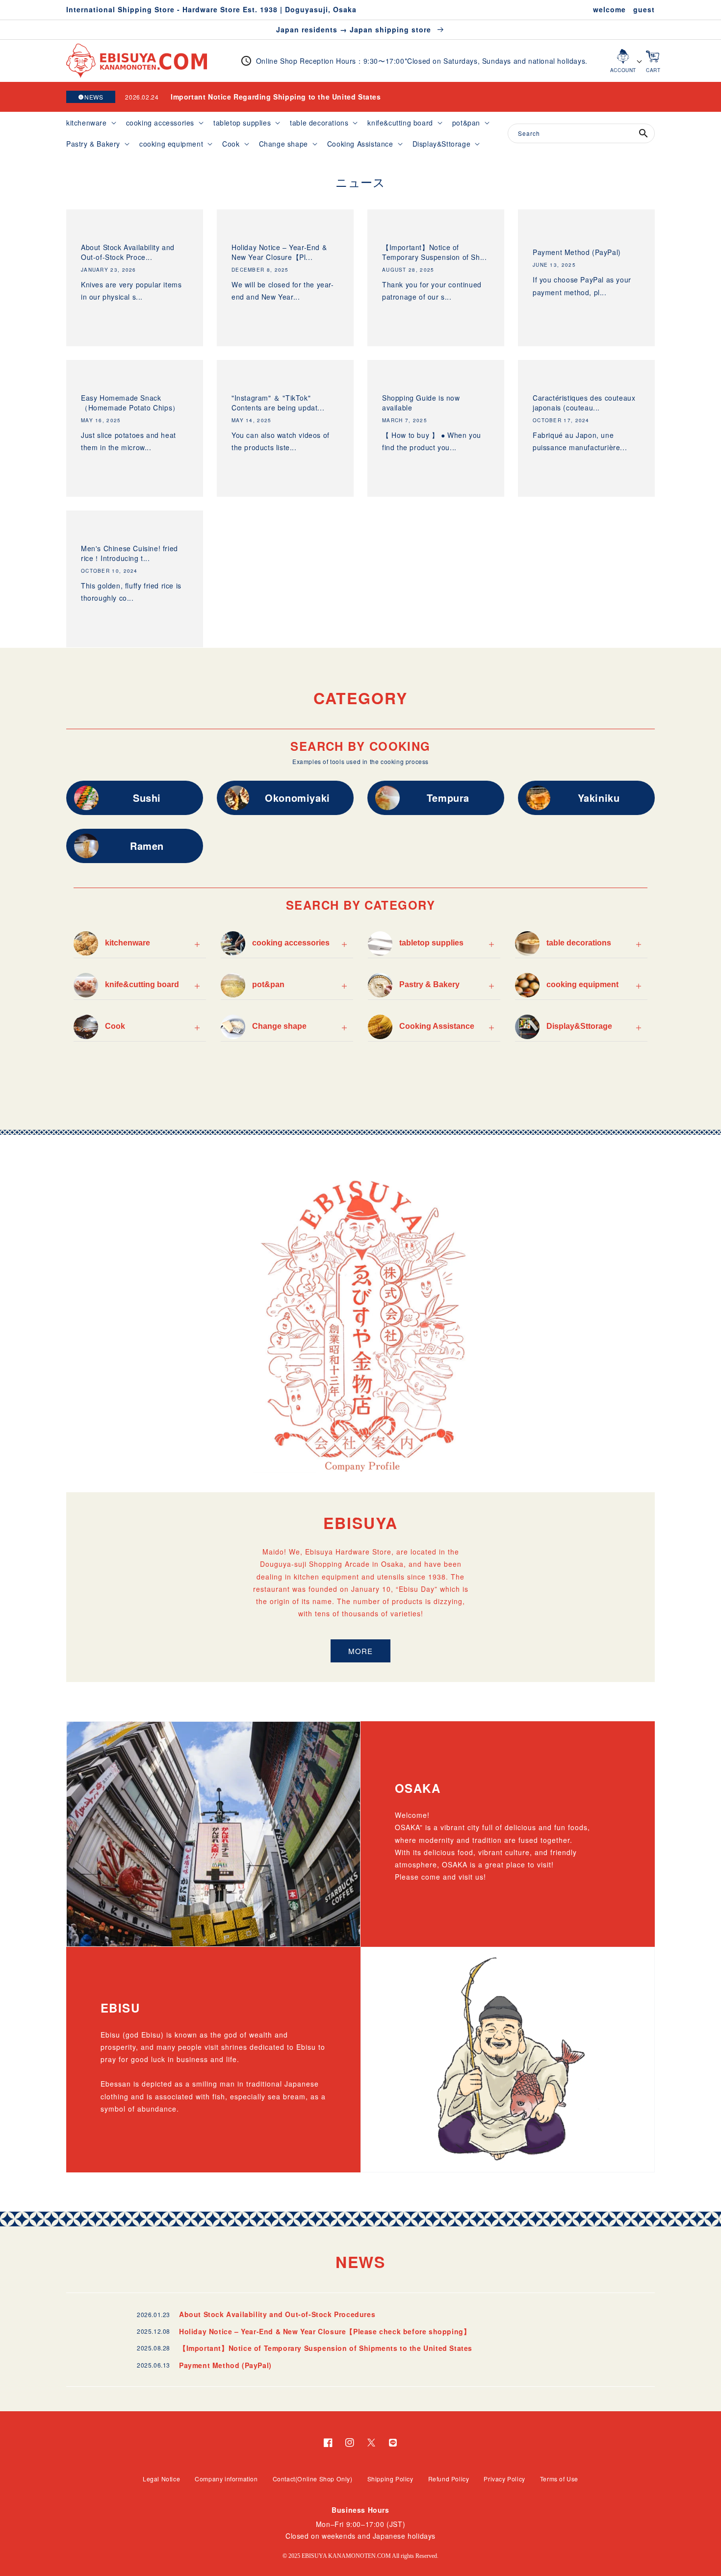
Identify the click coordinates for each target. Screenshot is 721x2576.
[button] (90, 123)
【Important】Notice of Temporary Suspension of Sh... (434, 252)
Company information (226, 2479)
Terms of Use (559, 2479)
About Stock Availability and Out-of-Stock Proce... (128, 252)
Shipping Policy (390, 2479)
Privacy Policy (504, 2479)
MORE (360, 1651)
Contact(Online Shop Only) (313, 2479)
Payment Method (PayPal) (577, 252)
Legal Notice (161, 2479)
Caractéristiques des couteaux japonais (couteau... (584, 403)
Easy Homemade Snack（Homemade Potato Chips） (130, 403)
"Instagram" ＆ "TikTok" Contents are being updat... (278, 403)
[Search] (644, 133)
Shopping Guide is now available (421, 403)
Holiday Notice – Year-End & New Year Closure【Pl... (279, 252)
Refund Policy (449, 2479)
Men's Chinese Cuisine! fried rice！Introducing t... (129, 553)
